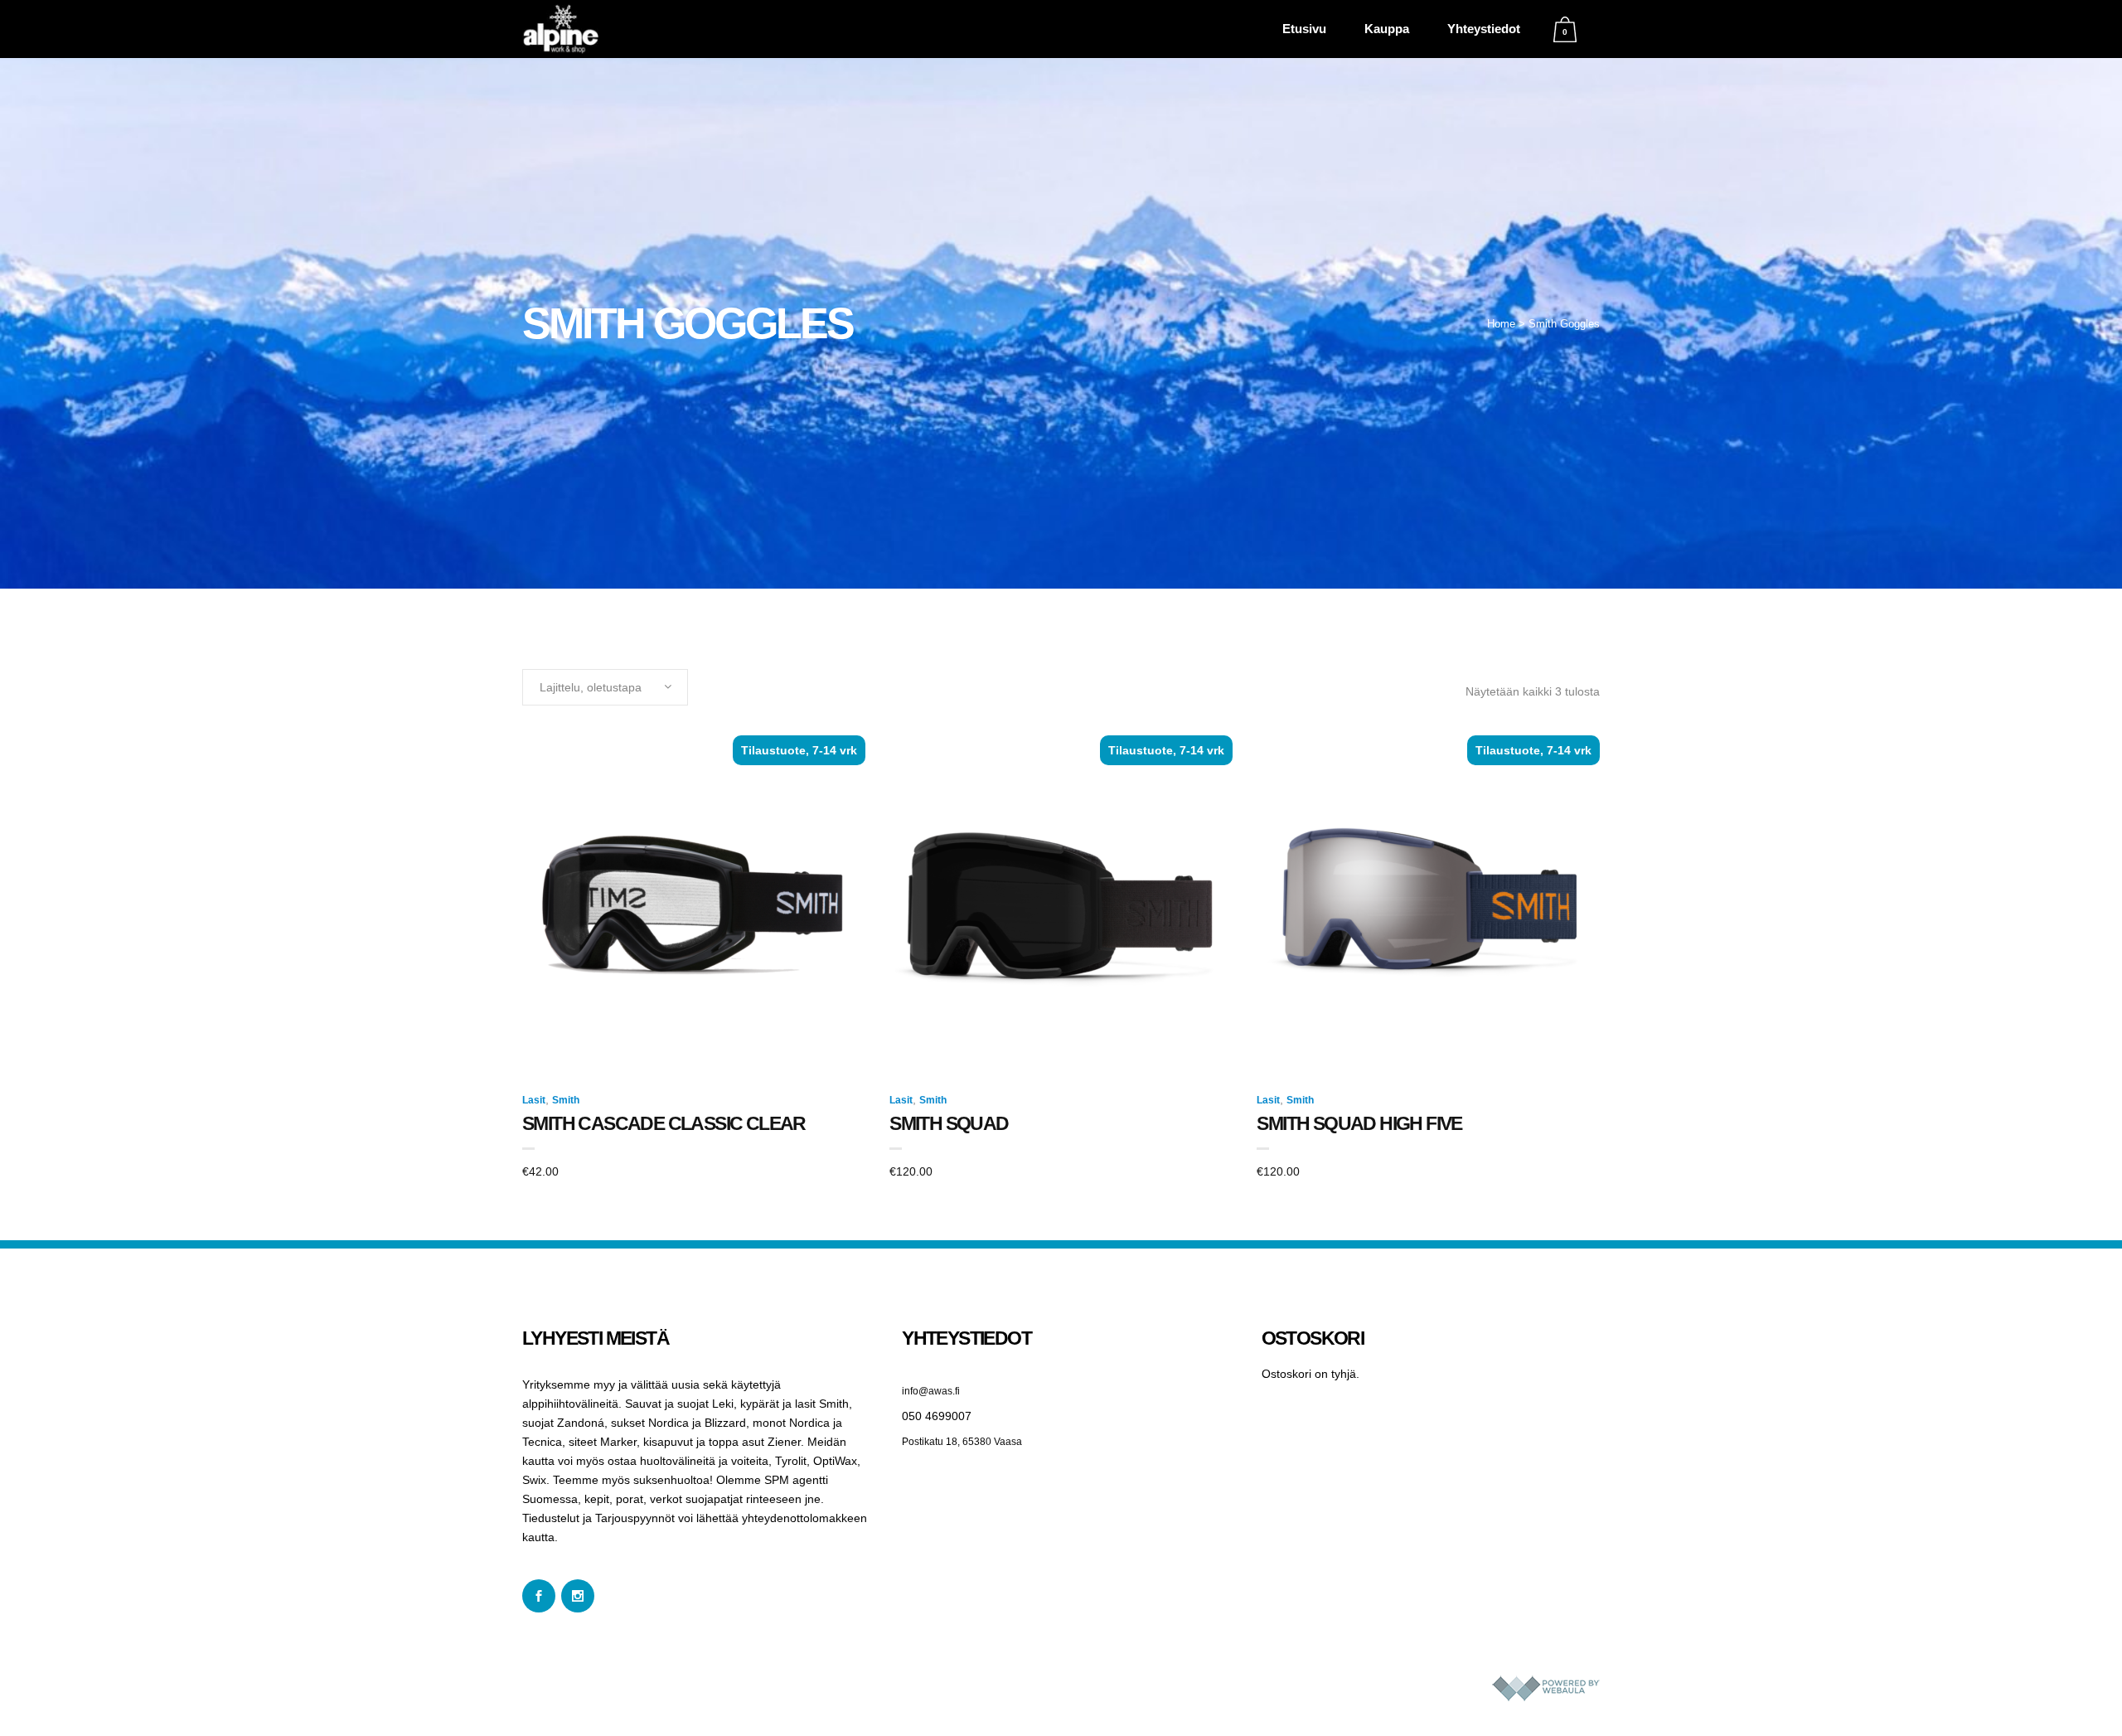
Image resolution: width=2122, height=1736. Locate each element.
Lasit (534, 1100)
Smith (566, 1100)
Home (1501, 324)
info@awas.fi (931, 1391)
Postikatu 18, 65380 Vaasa (962, 1442)
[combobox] (605, 687)
